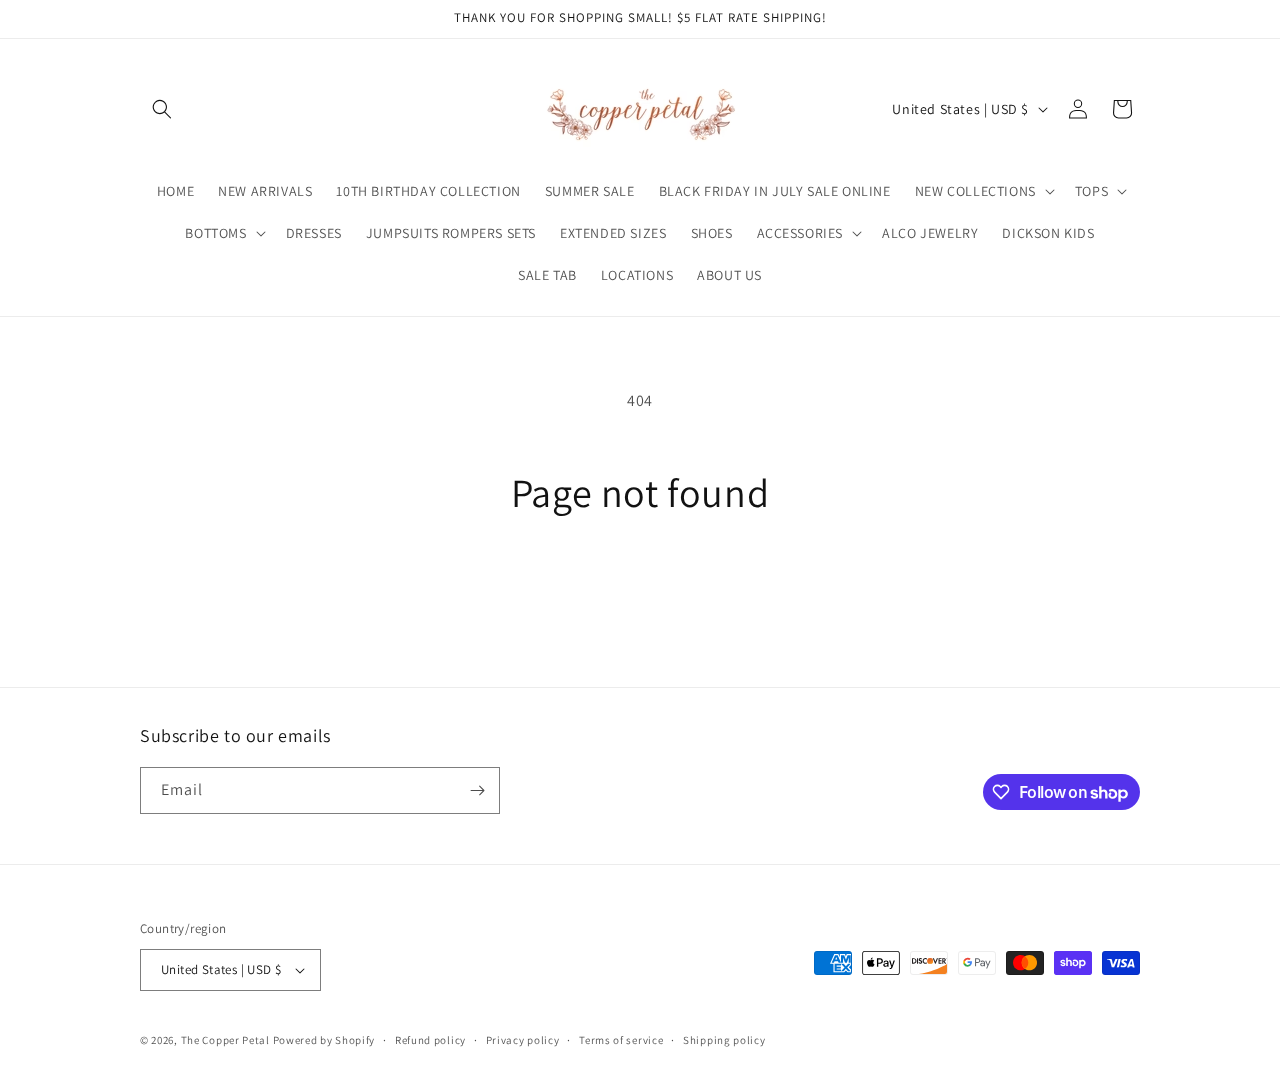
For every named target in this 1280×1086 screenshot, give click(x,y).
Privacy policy (523, 1040)
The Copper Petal (225, 1040)
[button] (162, 109)
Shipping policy (724, 1040)
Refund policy (430, 1040)
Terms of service (621, 1040)
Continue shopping (640, 591)
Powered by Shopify (324, 1040)
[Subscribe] (477, 790)
